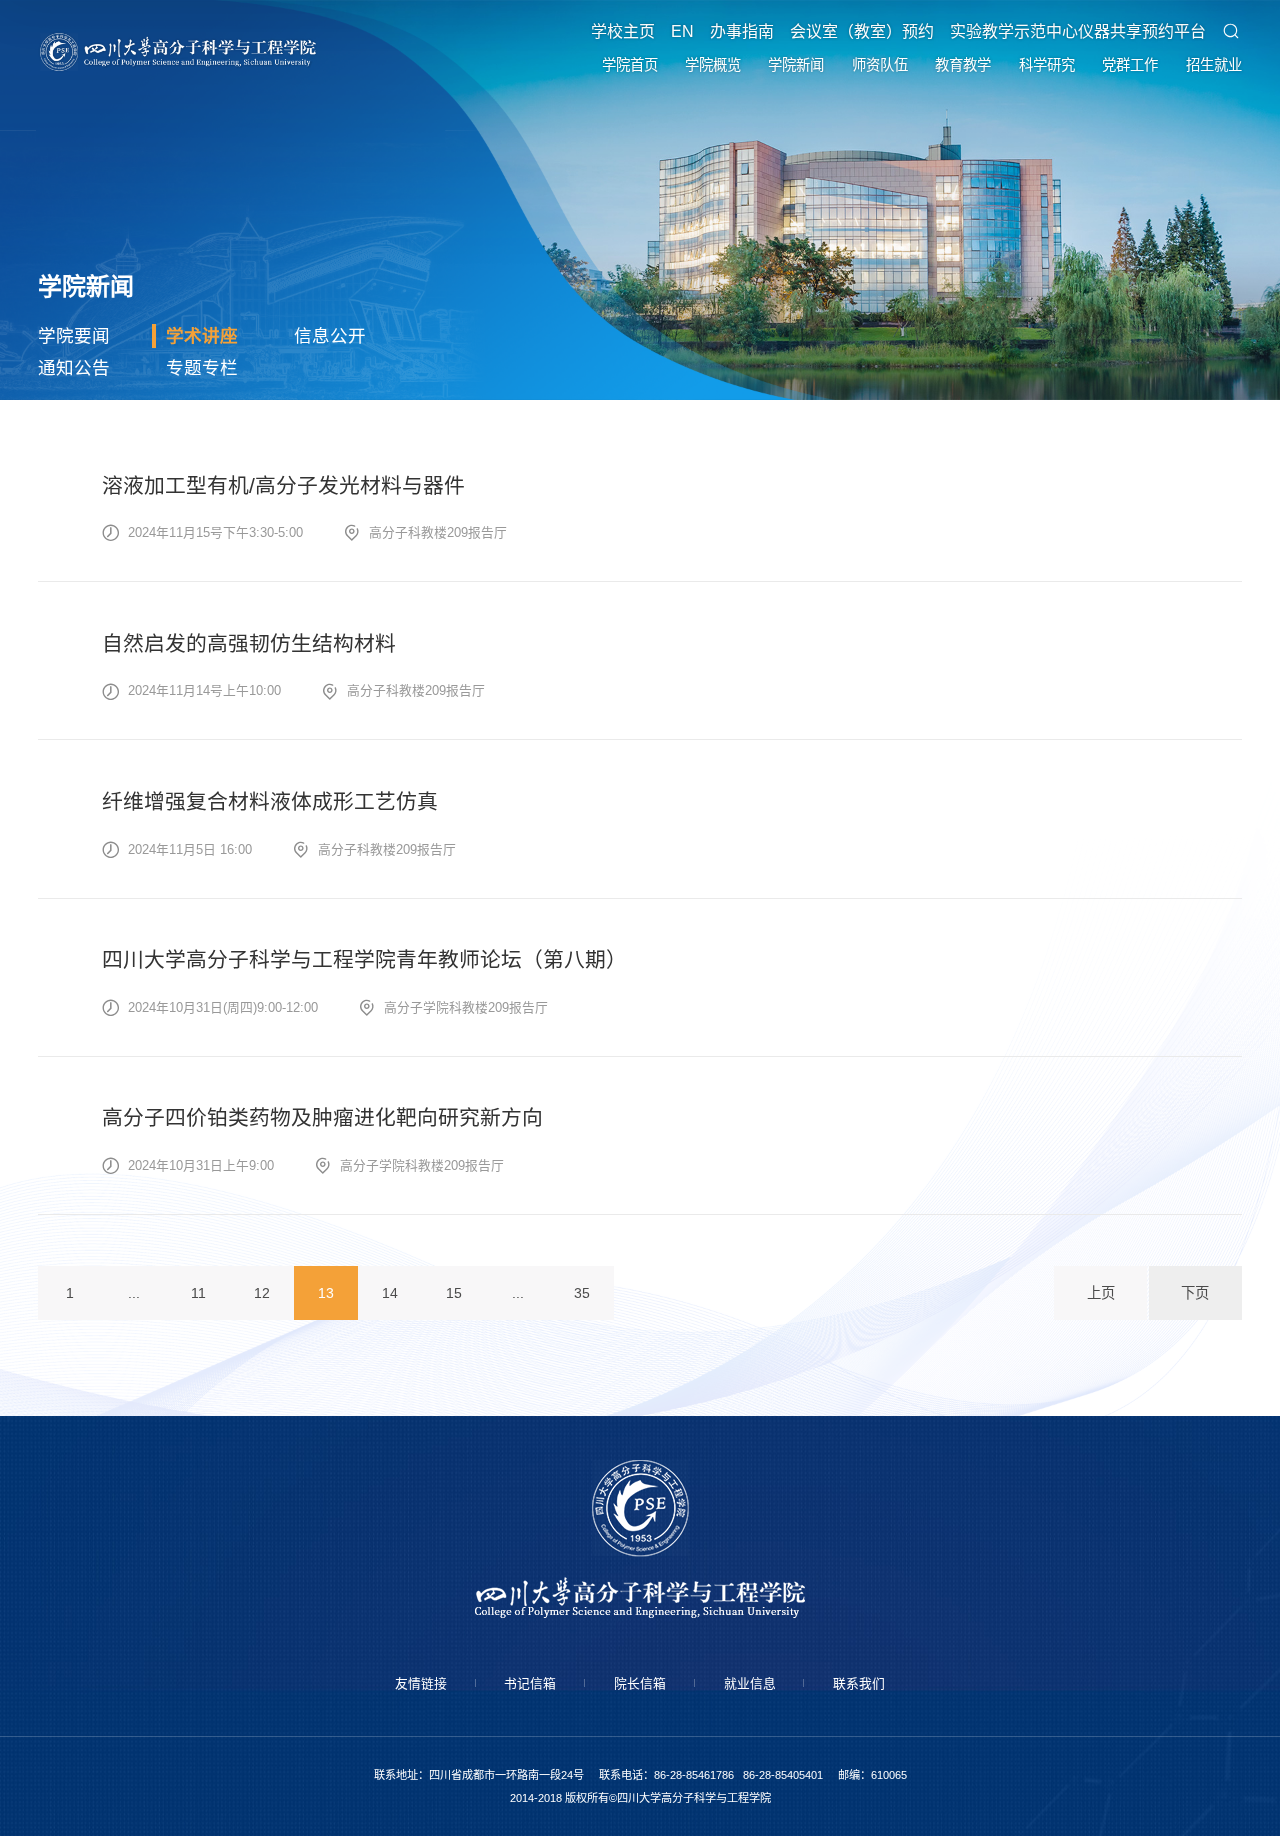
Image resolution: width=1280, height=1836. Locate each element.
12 (262, 1293)
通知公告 (74, 368)
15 (454, 1293)
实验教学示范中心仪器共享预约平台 (1078, 32)
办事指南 (742, 32)
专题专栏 (202, 368)
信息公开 (330, 336)
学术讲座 (202, 336)
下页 (1195, 1293)
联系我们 (859, 1683)
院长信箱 (640, 1683)
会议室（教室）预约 (862, 32)
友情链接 (421, 1683)
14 (390, 1293)
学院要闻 (74, 336)
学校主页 (623, 32)
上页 (1101, 1293)
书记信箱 (530, 1683)
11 (198, 1293)
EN (682, 32)
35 (582, 1293)
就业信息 (750, 1683)
